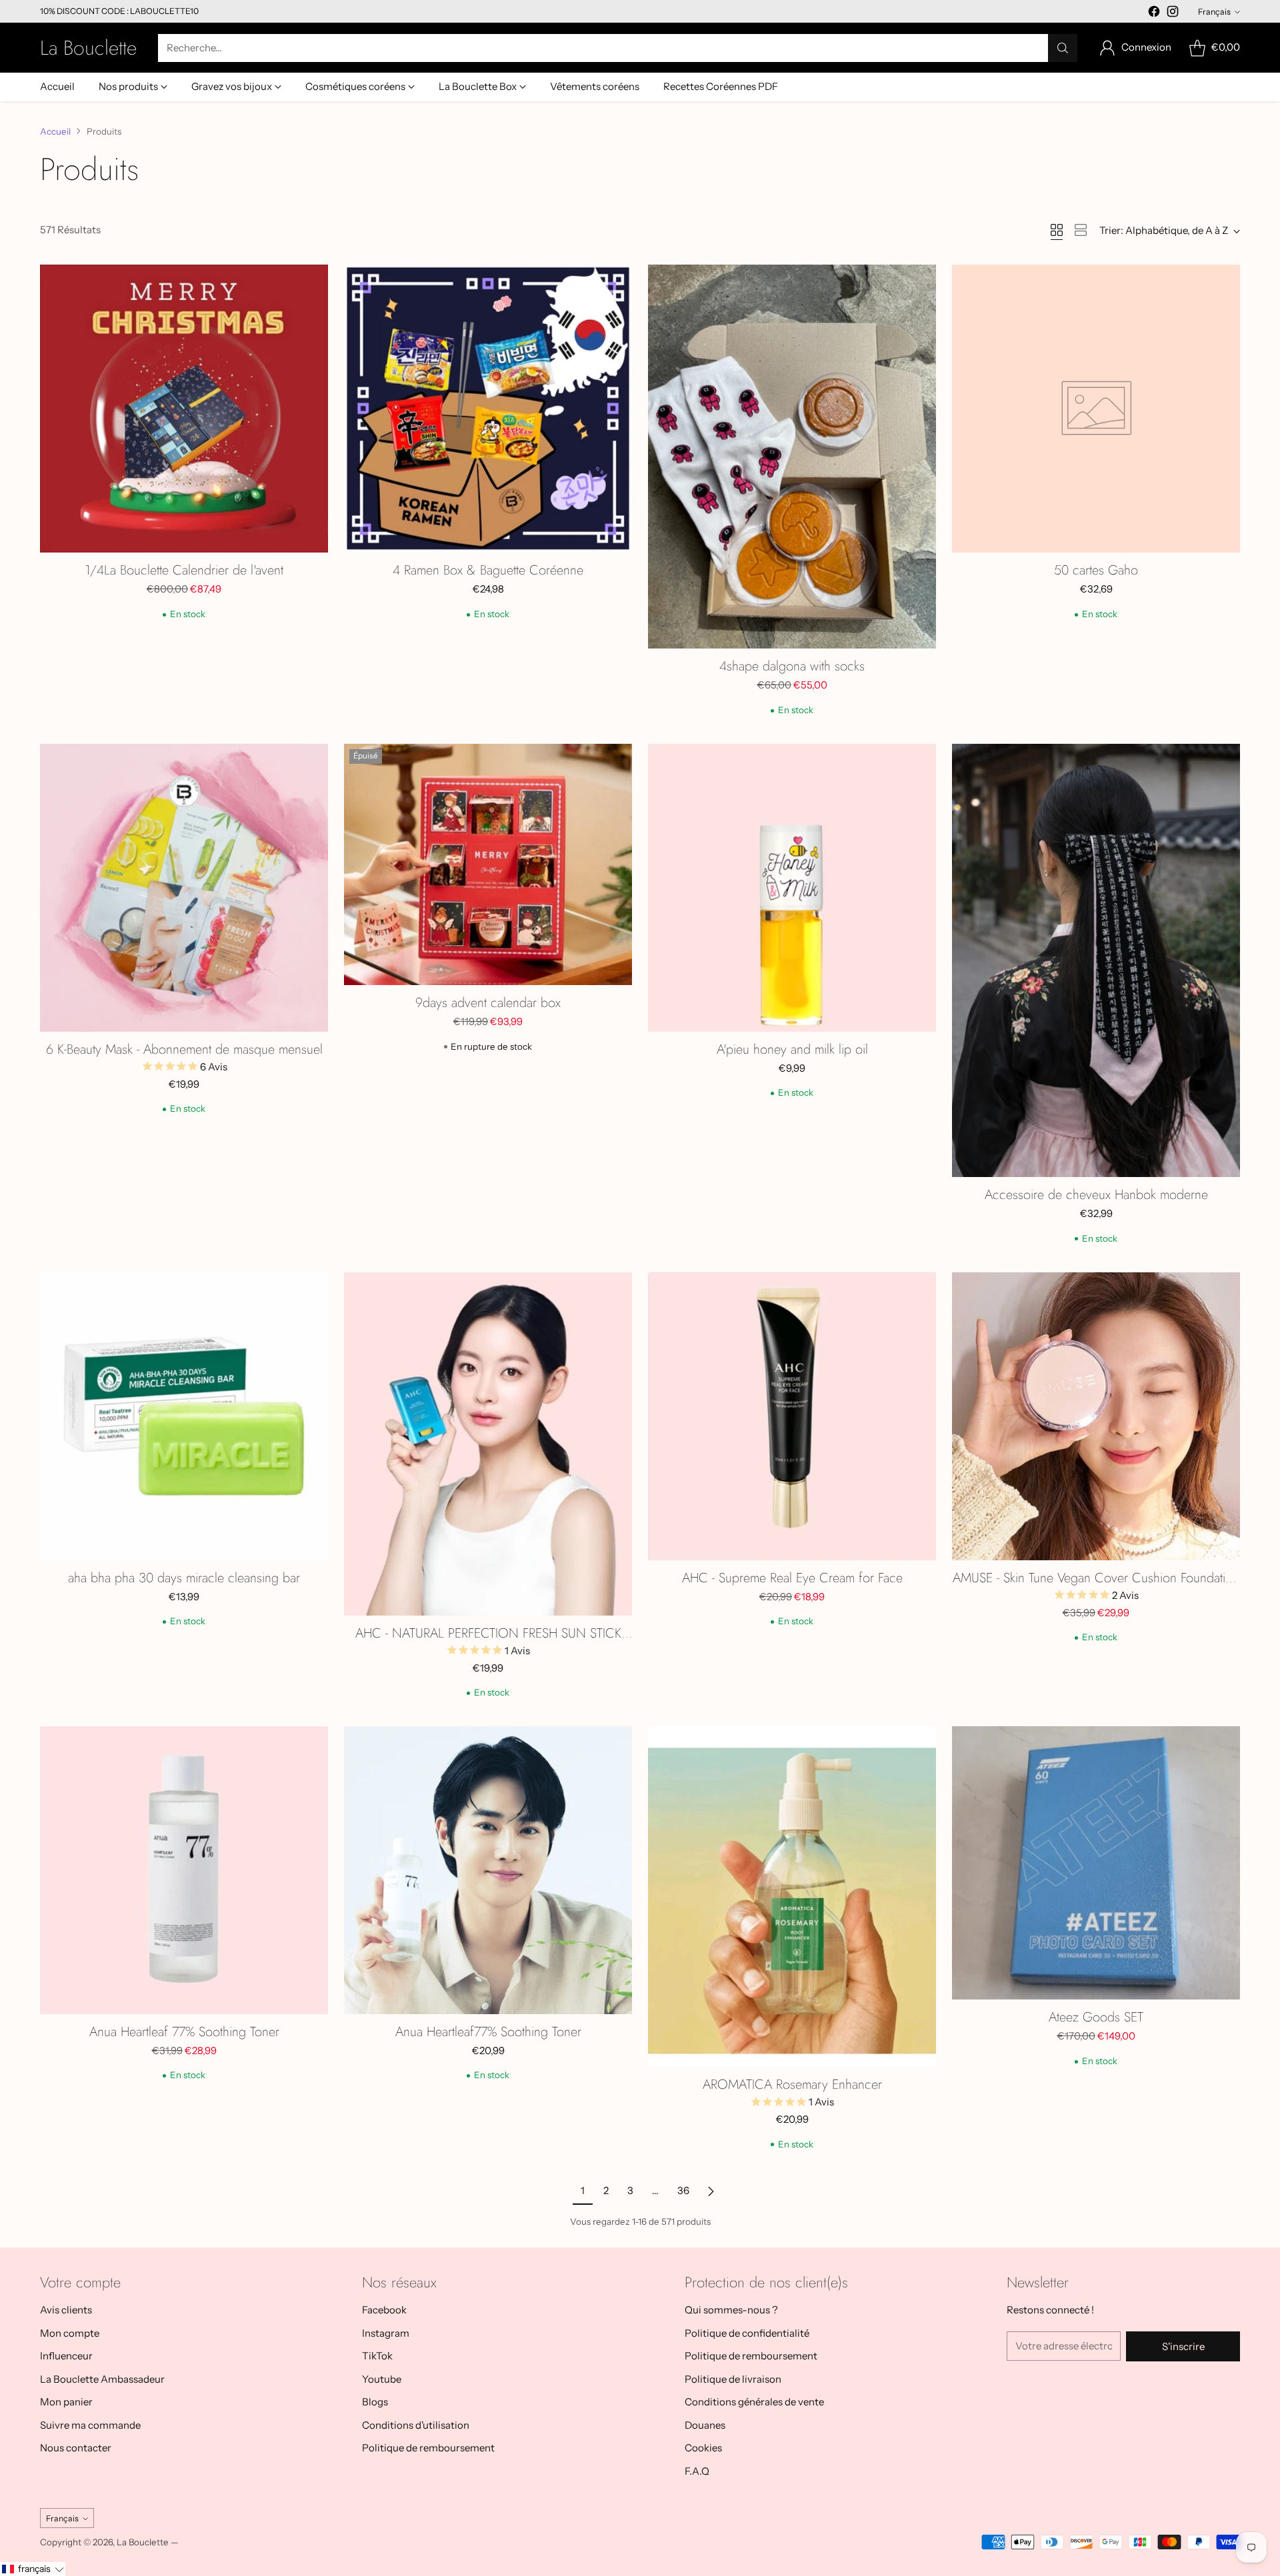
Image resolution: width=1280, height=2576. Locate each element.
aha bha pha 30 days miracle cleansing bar (184, 1578)
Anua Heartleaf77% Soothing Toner (488, 2032)
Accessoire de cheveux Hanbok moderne (1096, 1195)
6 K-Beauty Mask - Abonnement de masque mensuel (184, 1049)
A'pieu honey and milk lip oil (792, 1049)
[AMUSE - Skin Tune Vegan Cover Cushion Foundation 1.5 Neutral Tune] (1096, 1416)
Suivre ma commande (90, 2425)
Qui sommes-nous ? (731, 2310)
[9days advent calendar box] (488, 864)
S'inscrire (1183, 2346)
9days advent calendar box (488, 1003)
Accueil (55, 131)
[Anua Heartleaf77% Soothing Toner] (488, 1870)
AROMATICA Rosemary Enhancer (792, 2084)
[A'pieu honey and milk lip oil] (792, 888)
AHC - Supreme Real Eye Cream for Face (792, 1578)
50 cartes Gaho (1096, 570)
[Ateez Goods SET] (1096, 1863)
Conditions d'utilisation (416, 2425)
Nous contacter (76, 2448)
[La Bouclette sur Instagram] (1173, 14)
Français (1214, 12)
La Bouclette (143, 2542)
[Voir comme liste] (1081, 230)
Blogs (375, 2402)
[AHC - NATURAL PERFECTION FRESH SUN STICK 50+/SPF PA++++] (488, 1444)
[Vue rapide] (311, 282)
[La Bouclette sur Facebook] (1154, 14)
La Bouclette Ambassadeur (102, 2379)
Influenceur (66, 2356)
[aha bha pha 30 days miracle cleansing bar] (184, 1416)
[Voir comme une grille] (1057, 230)
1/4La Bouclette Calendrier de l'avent (184, 570)
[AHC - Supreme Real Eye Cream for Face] (792, 1416)
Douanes (705, 2425)
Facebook (384, 2310)
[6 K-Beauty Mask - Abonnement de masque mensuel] (184, 888)
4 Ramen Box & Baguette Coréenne (488, 570)
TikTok (377, 2356)
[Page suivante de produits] (711, 2191)
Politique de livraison (733, 2379)
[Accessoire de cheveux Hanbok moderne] (1096, 960)
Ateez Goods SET (1096, 2017)
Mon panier (66, 2402)
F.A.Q (697, 2471)
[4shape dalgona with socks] (792, 457)
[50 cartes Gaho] (1096, 409)
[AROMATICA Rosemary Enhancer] (792, 1897)
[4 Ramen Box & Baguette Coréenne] (488, 409)
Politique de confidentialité (747, 2333)
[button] (33, 2569)
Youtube (382, 2379)
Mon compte (70, 2333)
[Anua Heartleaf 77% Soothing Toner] (184, 1870)
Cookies (703, 2448)
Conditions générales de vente (754, 2402)
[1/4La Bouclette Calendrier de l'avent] (184, 409)
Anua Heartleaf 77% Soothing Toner (184, 2032)
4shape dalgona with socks (792, 666)
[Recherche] (1063, 48)
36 (683, 2190)
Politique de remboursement (428, 2448)
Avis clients (66, 2310)
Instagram (386, 2333)
